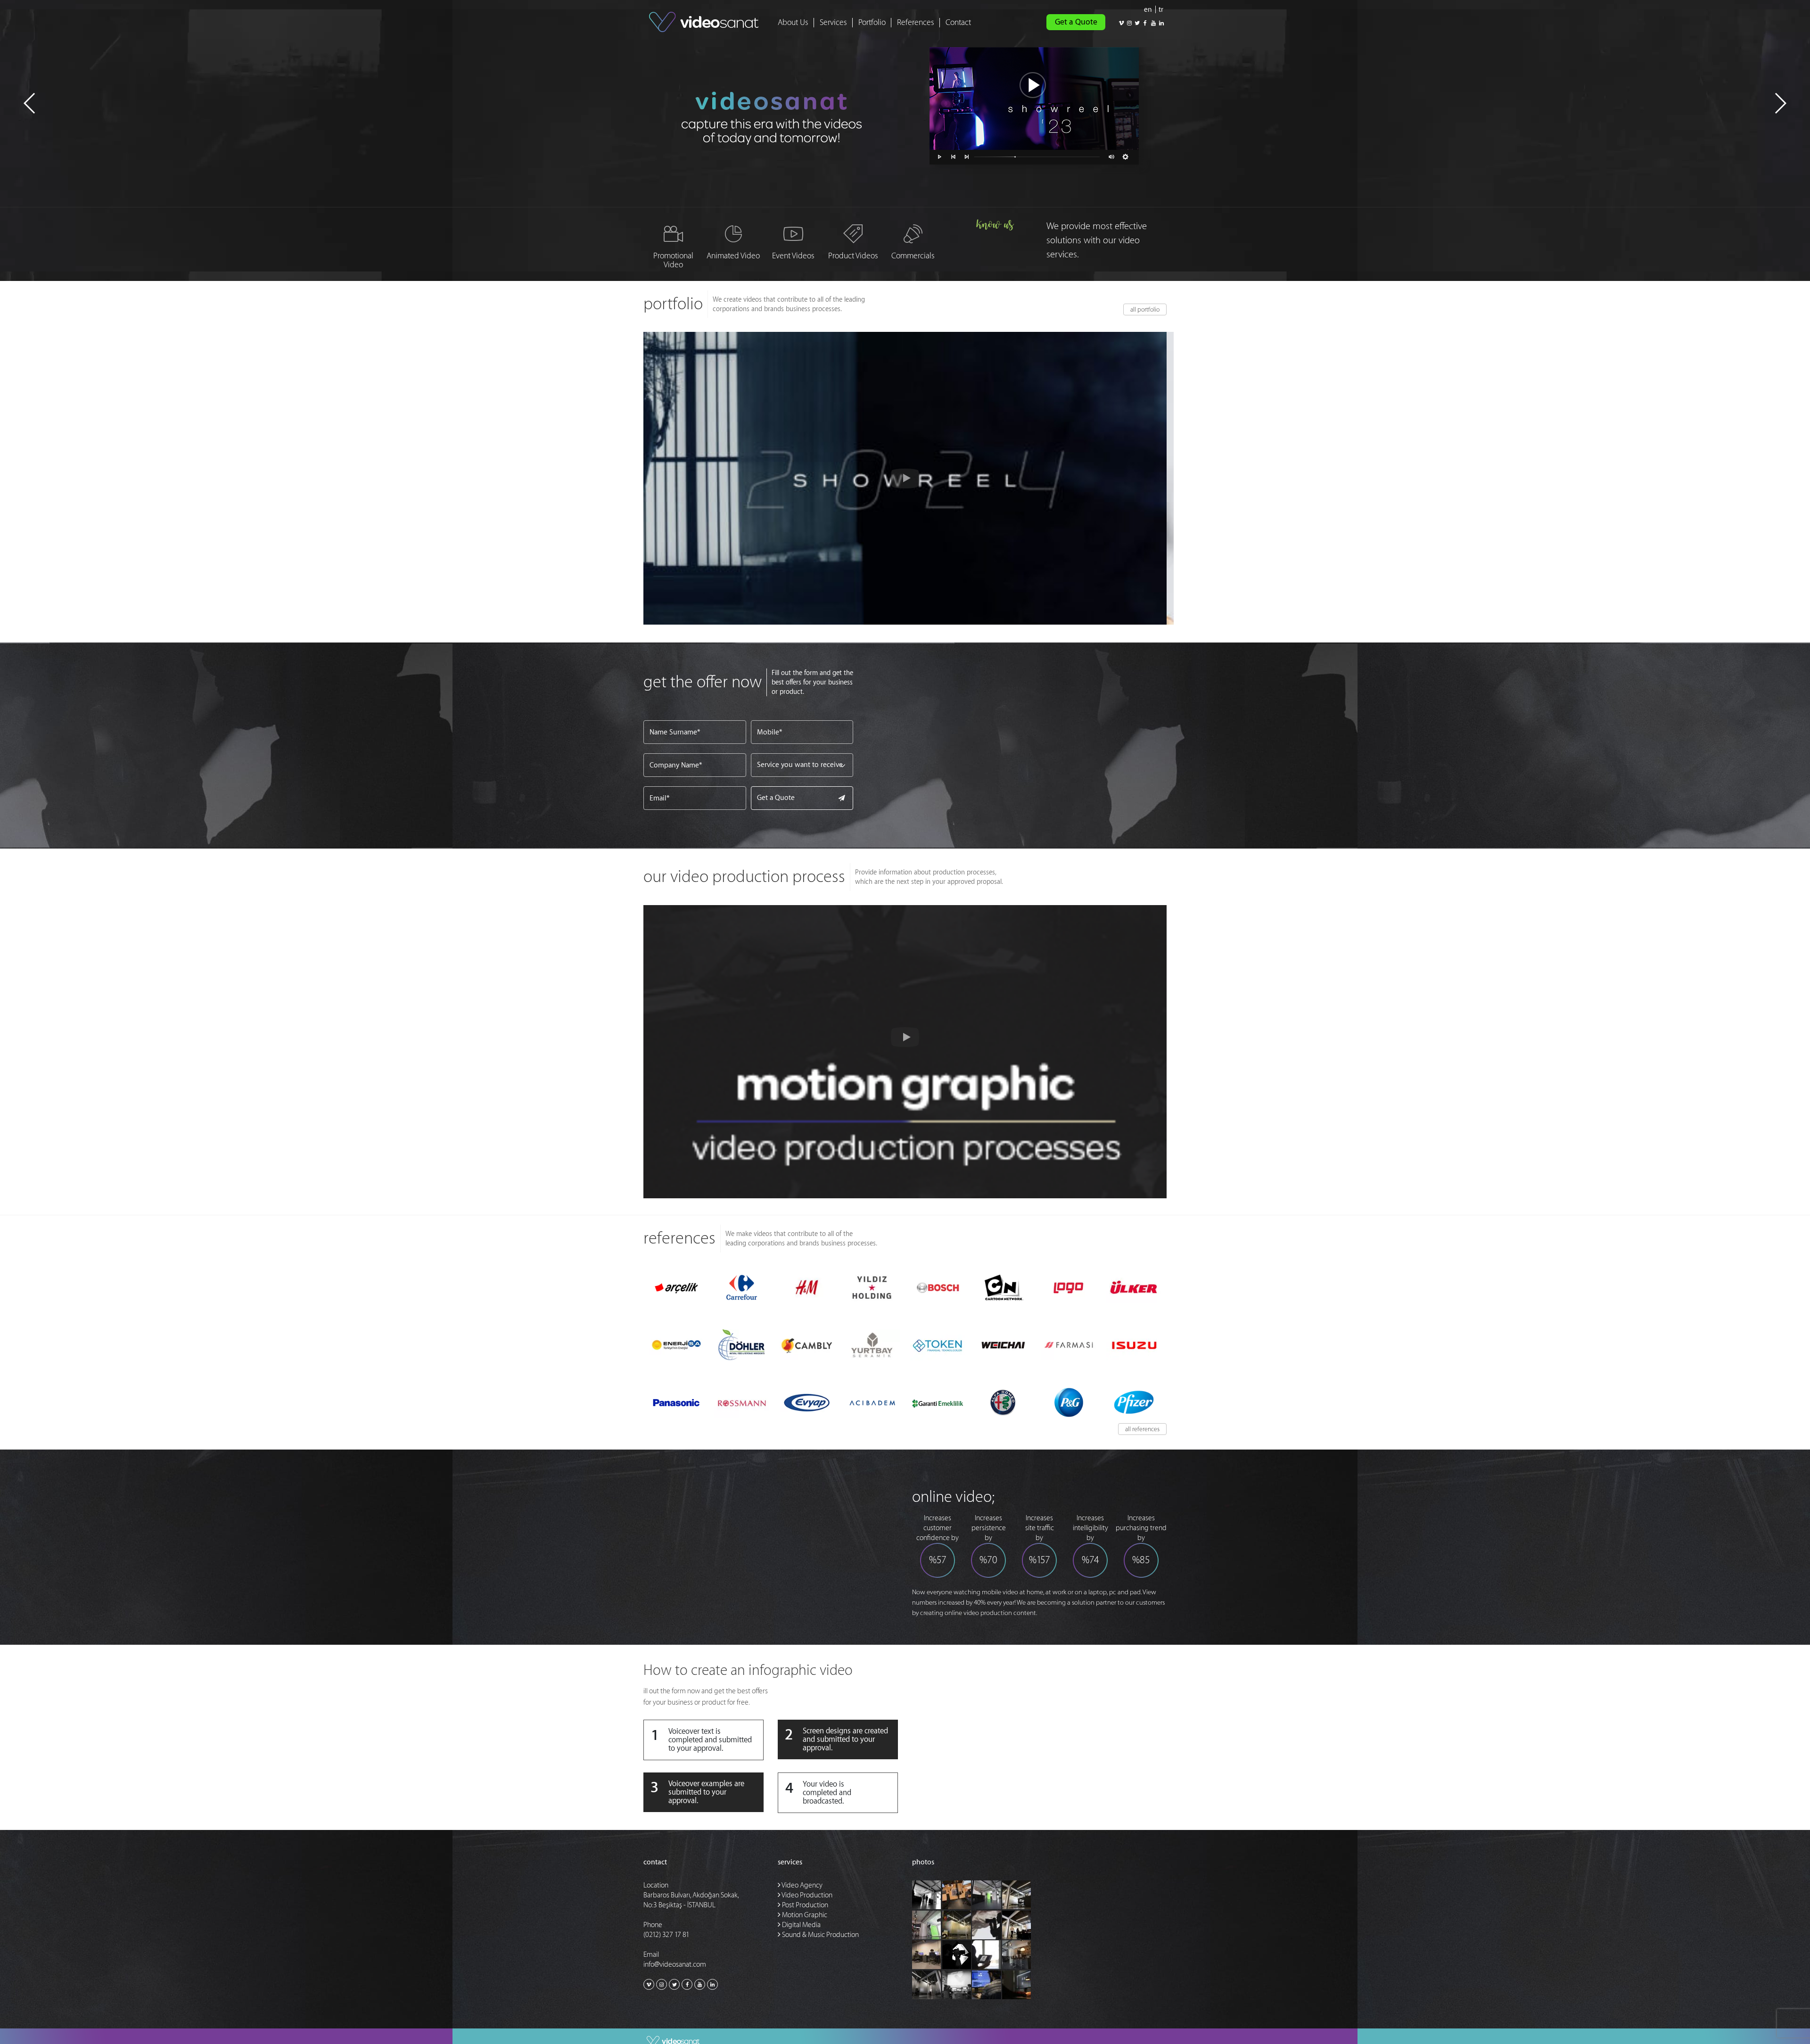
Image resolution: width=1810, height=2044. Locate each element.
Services (833, 22)
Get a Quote (1076, 22)
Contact (958, 22)
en (1148, 10)
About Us (793, 22)
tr (1161, 10)
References (916, 22)
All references (1142, 1429)
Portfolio (872, 22)
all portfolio (1145, 309)
